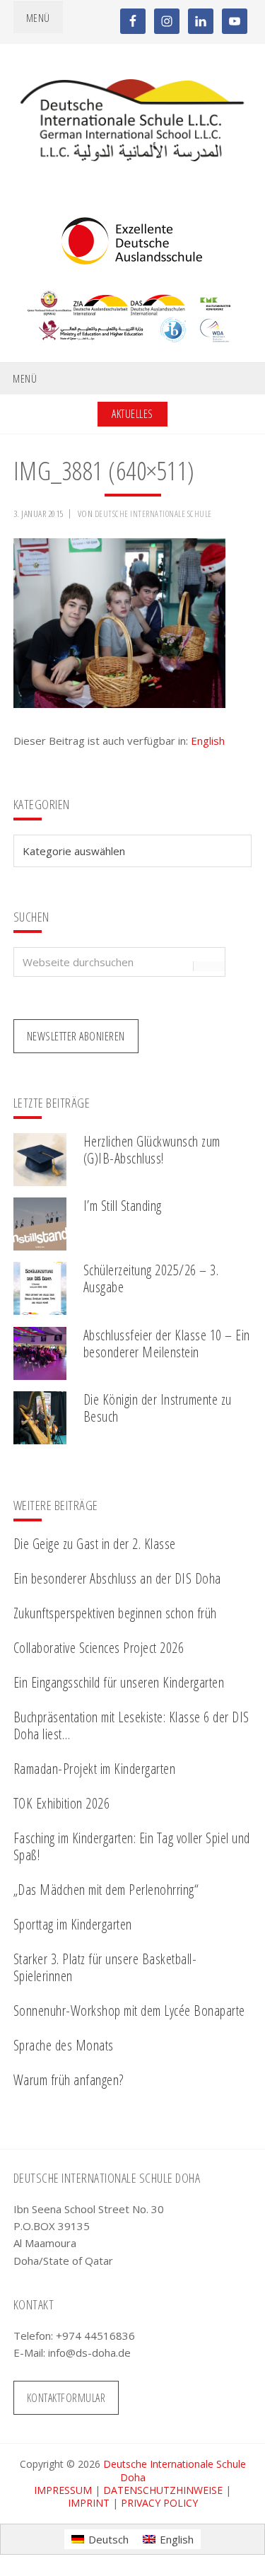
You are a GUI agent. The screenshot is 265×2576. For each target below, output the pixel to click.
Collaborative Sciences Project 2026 (99, 1648)
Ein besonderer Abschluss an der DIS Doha (117, 1578)
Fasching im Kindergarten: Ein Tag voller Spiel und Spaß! (132, 1846)
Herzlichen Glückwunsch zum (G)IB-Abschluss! (152, 1150)
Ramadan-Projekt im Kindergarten (95, 1769)
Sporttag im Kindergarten (73, 1924)
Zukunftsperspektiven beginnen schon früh (115, 1613)
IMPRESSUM (63, 2490)
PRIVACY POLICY (159, 2503)
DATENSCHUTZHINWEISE (163, 2490)
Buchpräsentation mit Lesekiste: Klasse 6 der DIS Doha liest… (131, 1725)
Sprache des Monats (64, 2045)
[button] (25, 2551)
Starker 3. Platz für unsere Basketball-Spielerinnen (105, 1967)
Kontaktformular (66, 2398)
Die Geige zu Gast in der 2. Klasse (95, 1544)
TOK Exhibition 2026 (62, 1803)
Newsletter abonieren (76, 1036)
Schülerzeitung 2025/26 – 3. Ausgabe (151, 1278)
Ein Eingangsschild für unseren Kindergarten (119, 1682)
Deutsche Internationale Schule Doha (175, 2470)
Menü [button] (38, 18)
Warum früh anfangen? (69, 2080)
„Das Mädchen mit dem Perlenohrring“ (106, 1890)
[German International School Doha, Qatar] (133, 157)
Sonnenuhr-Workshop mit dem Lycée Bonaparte (129, 2011)
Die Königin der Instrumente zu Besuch (158, 1408)
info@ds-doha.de (89, 2352)
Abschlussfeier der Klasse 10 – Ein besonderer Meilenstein (167, 1344)
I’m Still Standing (123, 1206)
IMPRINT (89, 2503)
